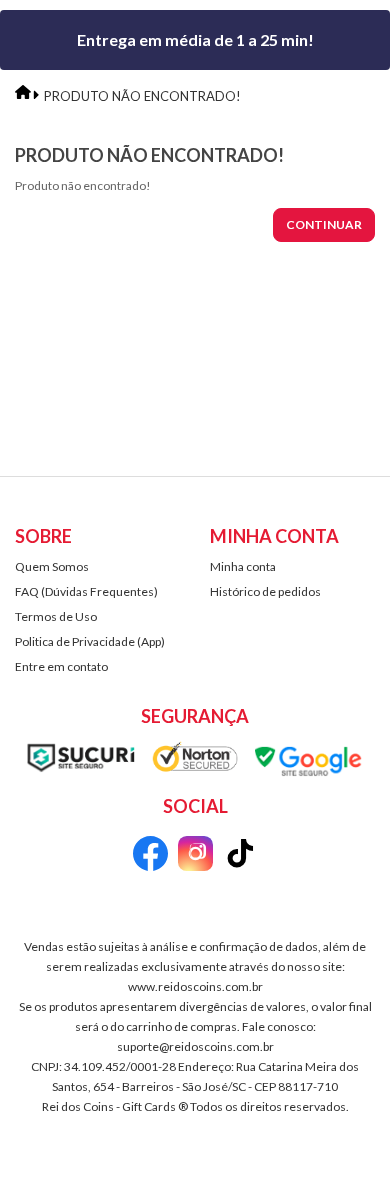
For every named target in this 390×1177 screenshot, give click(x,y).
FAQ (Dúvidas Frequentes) (86, 591)
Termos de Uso (56, 616)
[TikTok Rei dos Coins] (240, 856)
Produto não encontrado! (142, 96)
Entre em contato (61, 666)
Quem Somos (52, 566)
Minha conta (243, 566)
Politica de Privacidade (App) (90, 641)
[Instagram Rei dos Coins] (195, 856)
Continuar (324, 224)
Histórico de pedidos (265, 591)
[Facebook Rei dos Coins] (150, 856)
